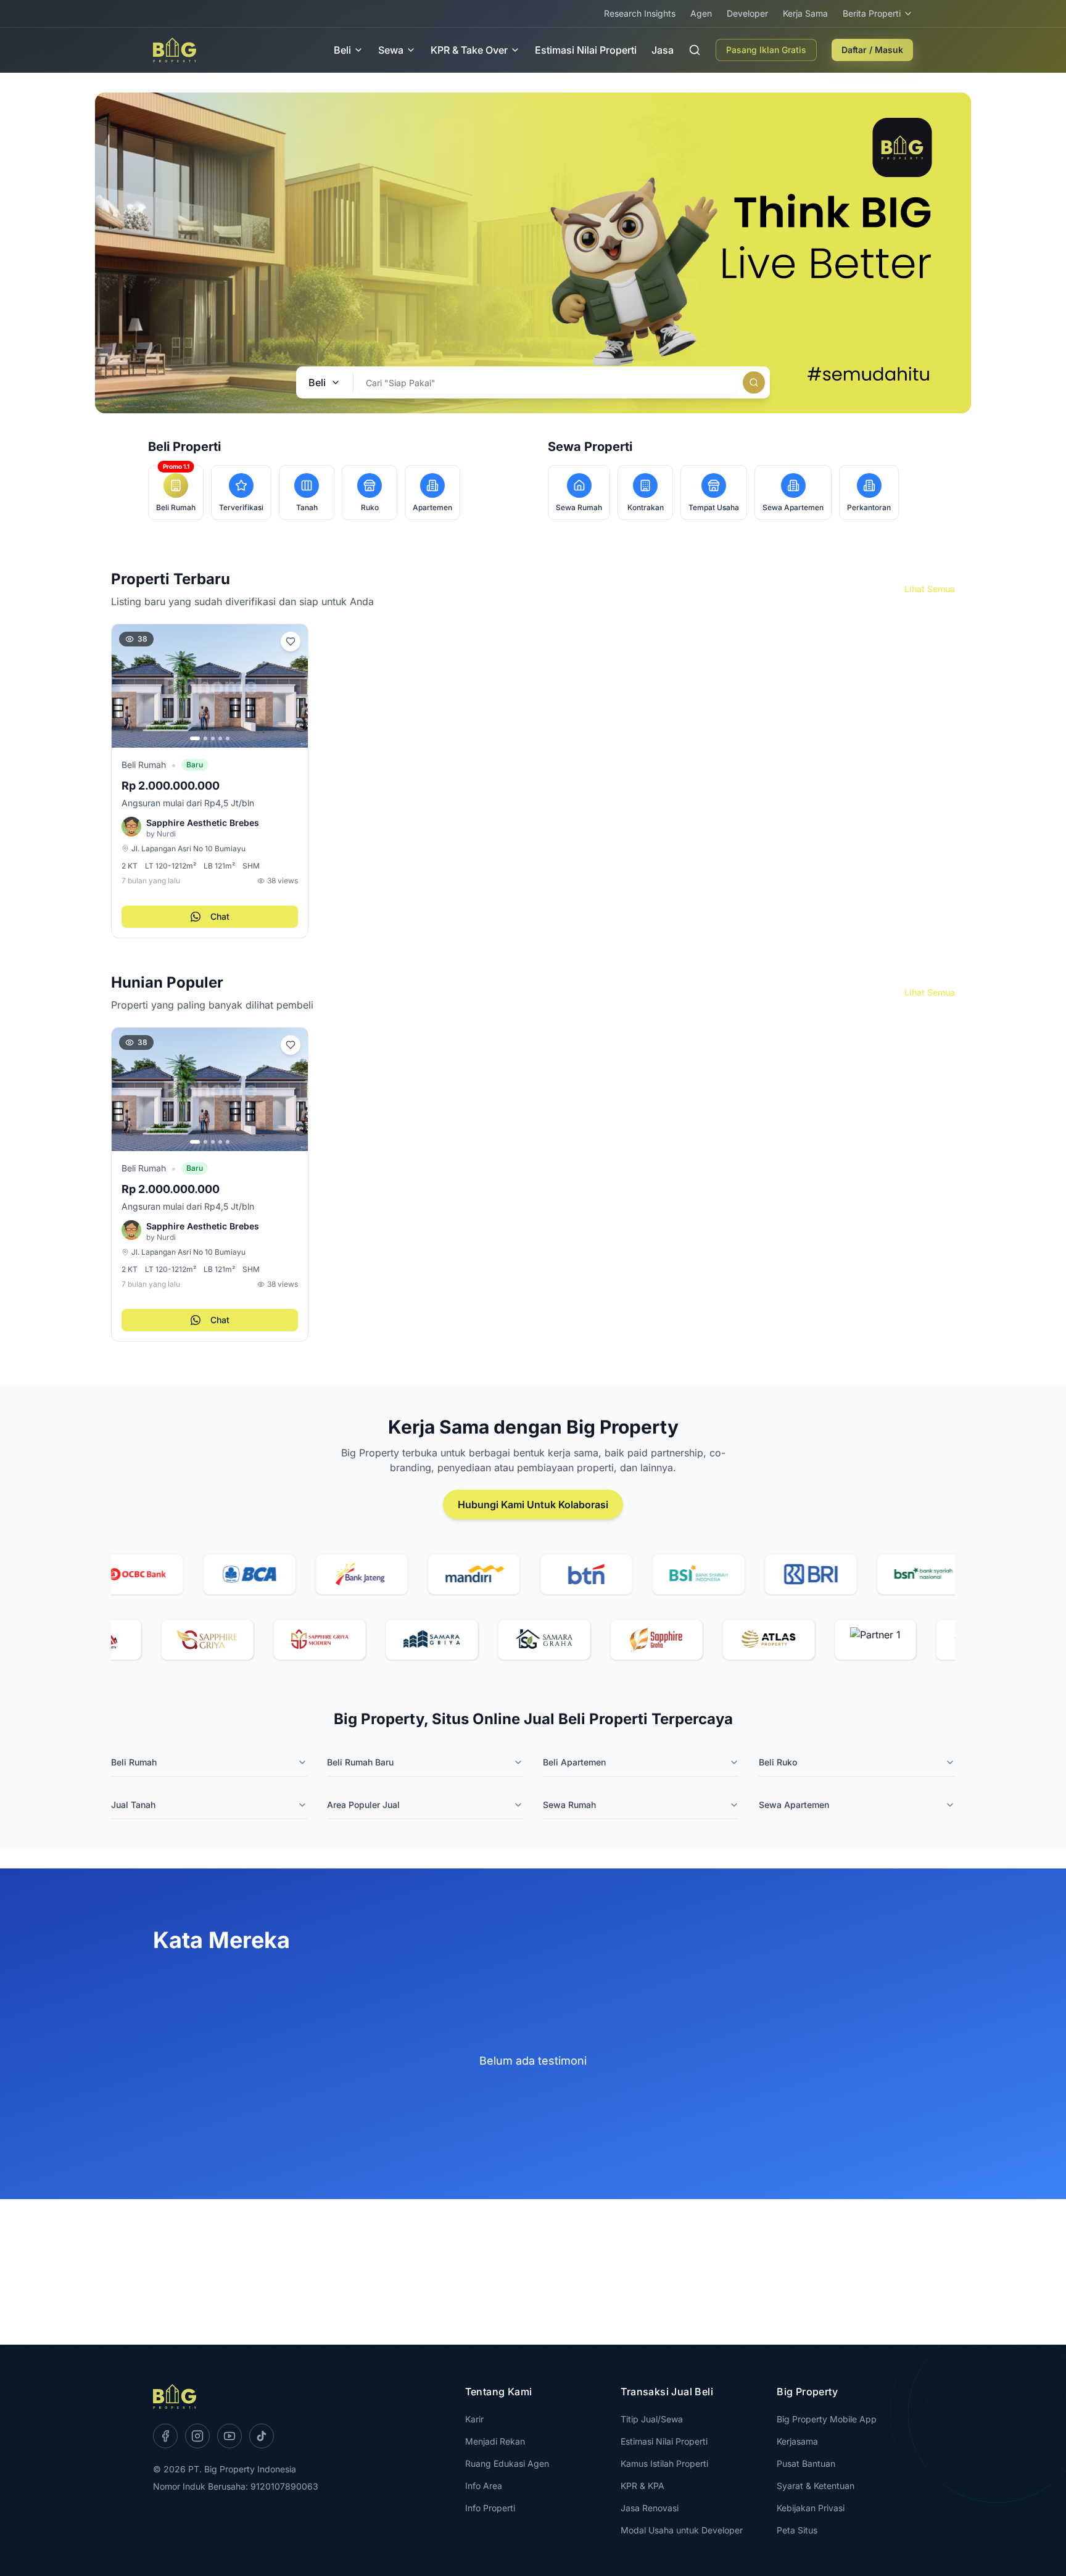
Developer (747, 13)
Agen (701, 13)
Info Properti (490, 2508)
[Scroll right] (952, 1189)
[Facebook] (165, 2436)
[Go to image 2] (205, 738)
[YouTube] (229, 2436)
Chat (220, 916)
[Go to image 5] (228, 738)
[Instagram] (197, 2436)
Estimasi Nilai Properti (586, 50)
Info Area (484, 2486)
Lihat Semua (930, 589)
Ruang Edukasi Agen (507, 2463)
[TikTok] (262, 2436)
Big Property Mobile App (827, 2419)
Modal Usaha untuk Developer (682, 2530)
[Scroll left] (114, 1189)
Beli (342, 50)
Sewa (391, 50)
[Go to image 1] (195, 738)
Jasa (663, 50)
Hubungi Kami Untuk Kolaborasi (533, 1505)
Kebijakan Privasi (811, 2508)
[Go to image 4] (220, 738)
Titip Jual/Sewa (652, 2419)
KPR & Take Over (469, 50)
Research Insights (640, 13)
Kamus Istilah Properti (664, 2463)
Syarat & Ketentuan (816, 2486)
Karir (474, 2419)
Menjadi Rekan (495, 2441)
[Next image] (293, 686)
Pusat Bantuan (806, 2463)
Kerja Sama (805, 13)
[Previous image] (126, 686)
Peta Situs (797, 2530)
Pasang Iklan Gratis (766, 50)
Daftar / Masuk (872, 50)
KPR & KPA (642, 2486)
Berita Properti (872, 13)
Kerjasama (797, 2441)
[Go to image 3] (213, 738)
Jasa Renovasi (650, 2508)
